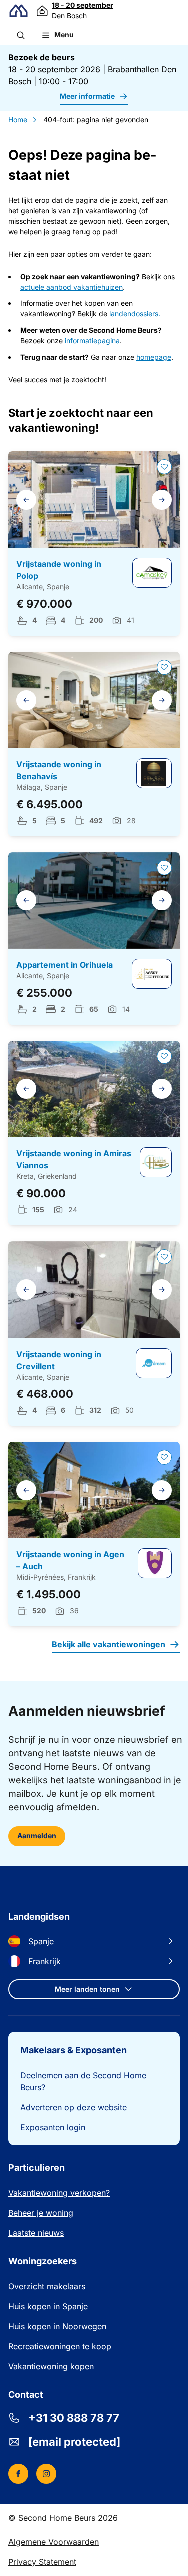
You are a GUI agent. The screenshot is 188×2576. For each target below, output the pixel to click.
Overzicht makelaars (47, 2286)
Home (18, 119)
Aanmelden (37, 1835)
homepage (154, 357)
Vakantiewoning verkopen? (59, 2193)
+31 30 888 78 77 (74, 2418)
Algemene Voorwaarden (53, 2542)
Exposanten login (53, 2127)
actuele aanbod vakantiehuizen (71, 287)
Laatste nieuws (36, 2233)
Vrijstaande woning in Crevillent (59, 1360)
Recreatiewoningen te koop (60, 2346)
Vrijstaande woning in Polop (59, 570)
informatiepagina (92, 340)
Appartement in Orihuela (64, 965)
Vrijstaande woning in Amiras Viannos (74, 1159)
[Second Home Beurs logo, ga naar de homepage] (18, 11)
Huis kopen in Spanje (48, 2306)
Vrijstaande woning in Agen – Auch (70, 1560)
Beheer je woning (41, 2213)
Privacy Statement (42, 2562)
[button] (21, 35)
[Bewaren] (164, 467)
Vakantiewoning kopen (51, 2366)
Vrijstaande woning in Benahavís (59, 770)
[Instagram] (46, 2474)
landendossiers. (135, 313)
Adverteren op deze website (73, 2107)
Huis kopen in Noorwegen (57, 2326)
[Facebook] (18, 2474)
